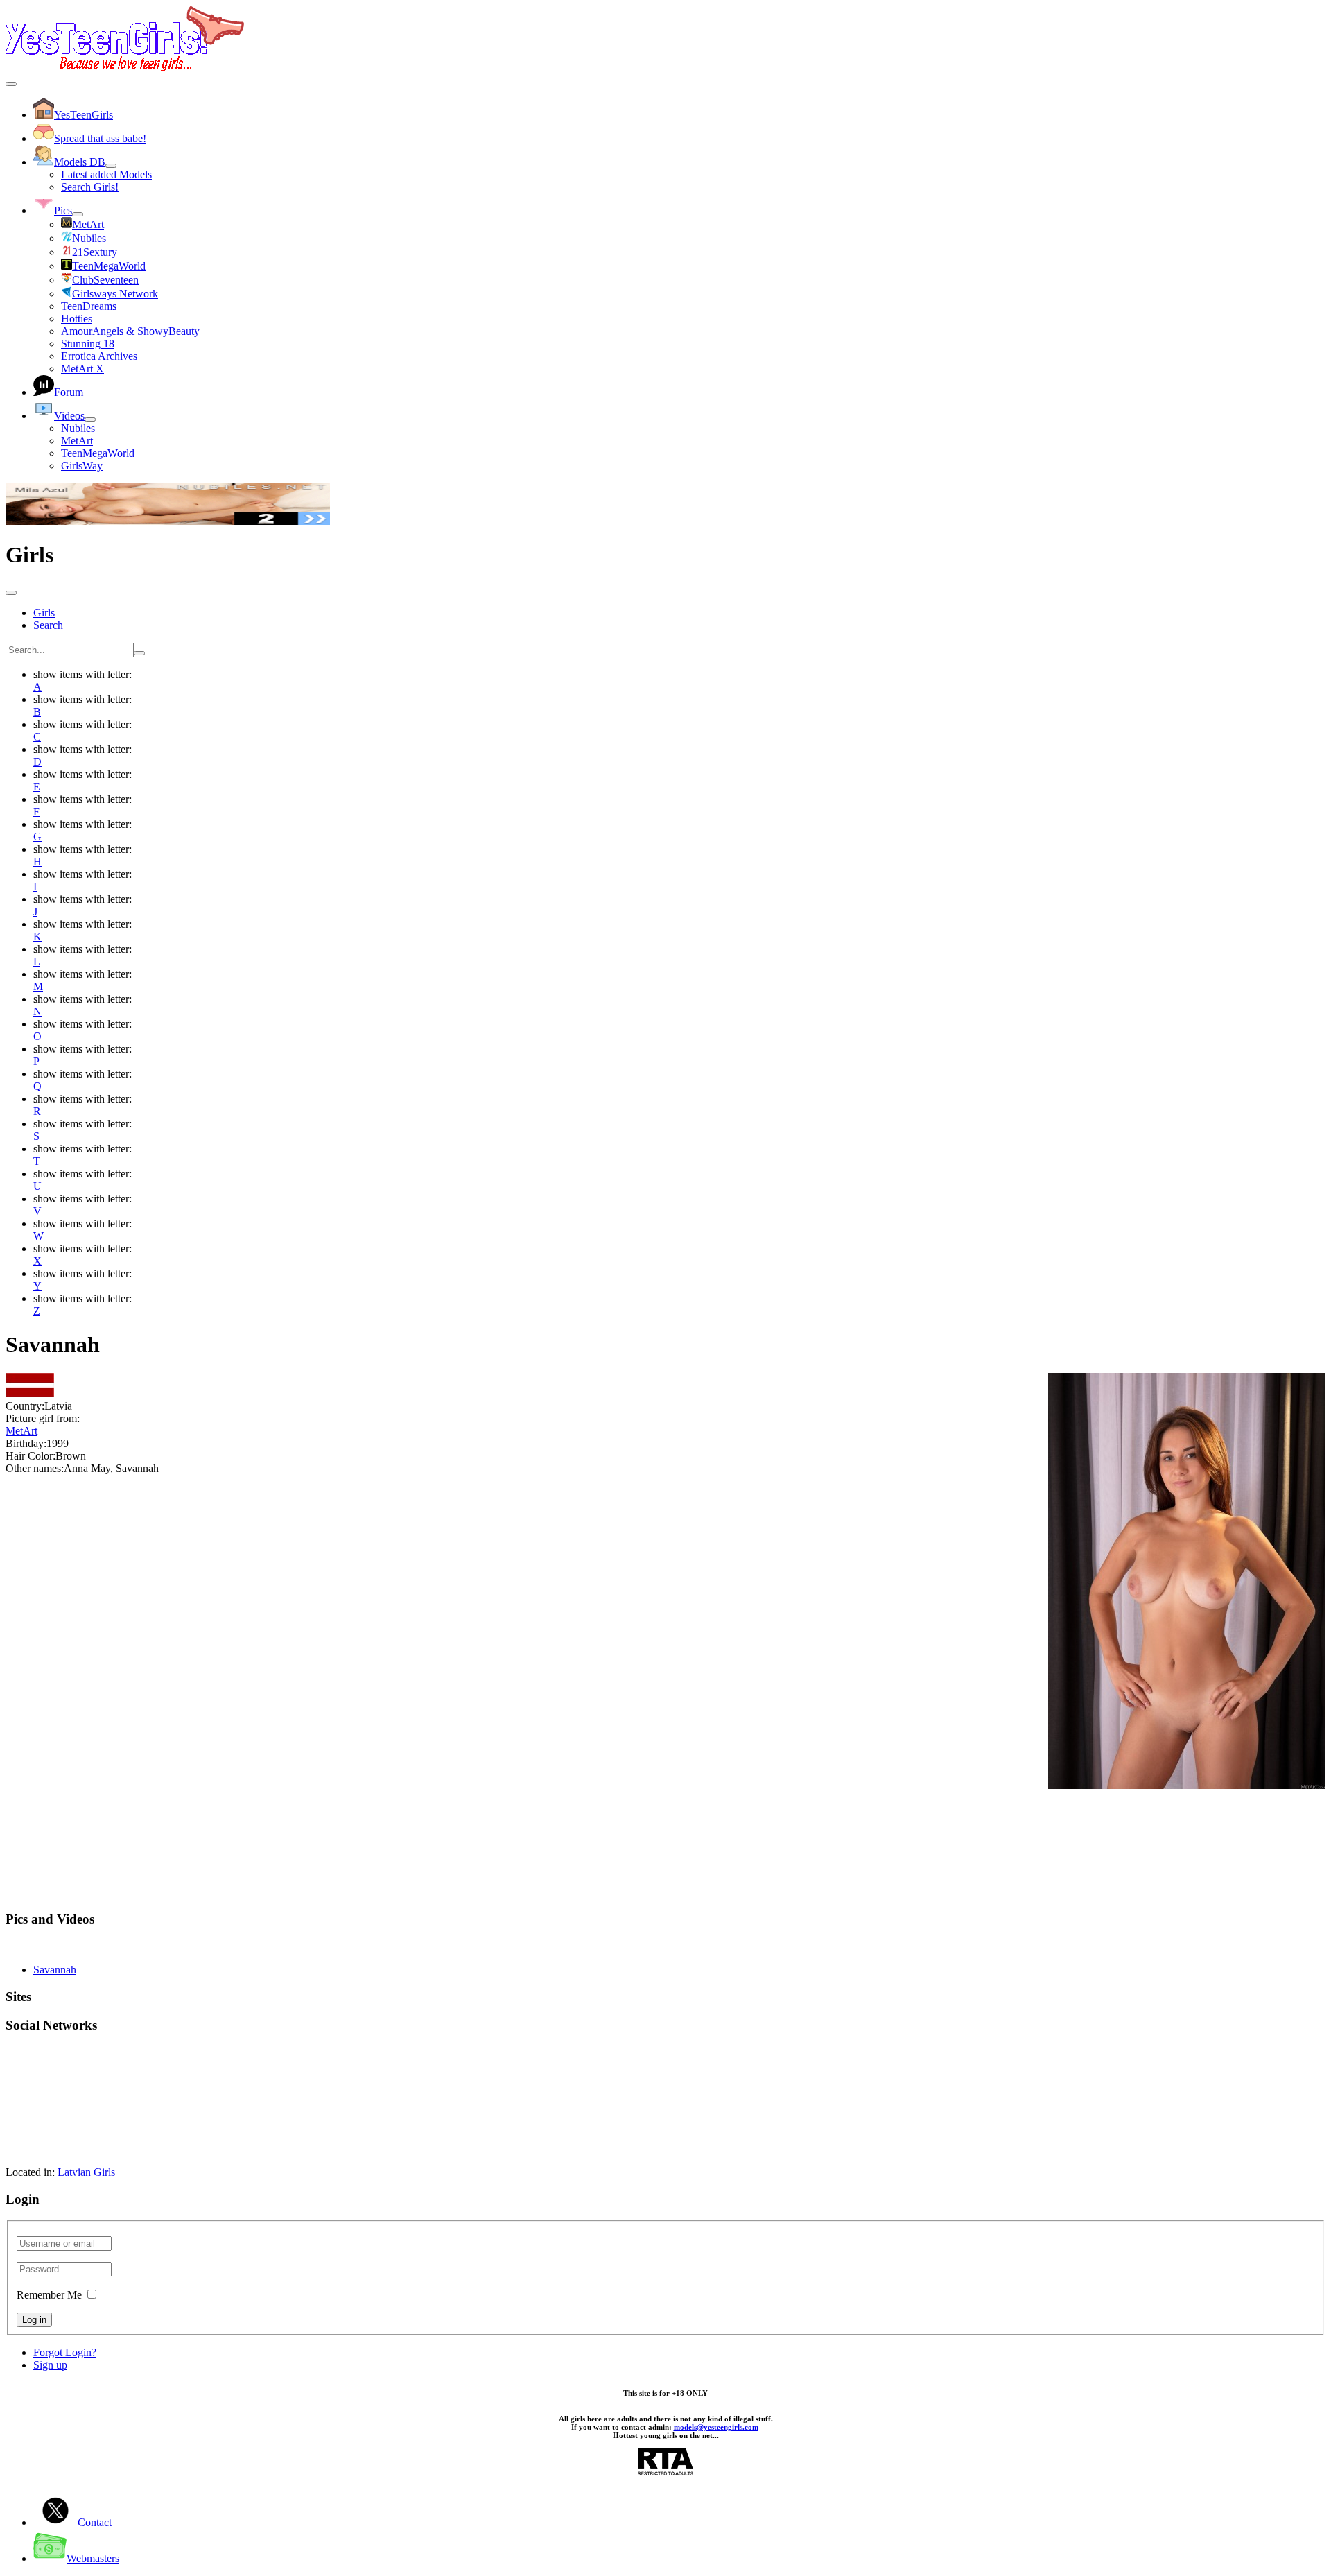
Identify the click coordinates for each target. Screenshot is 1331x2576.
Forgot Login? (65, 2352)
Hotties (77, 319)
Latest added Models (106, 174)
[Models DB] (111, 166)
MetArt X (82, 369)
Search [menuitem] (48, 625)
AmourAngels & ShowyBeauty (130, 331)
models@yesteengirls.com (716, 2427)
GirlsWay (82, 466)
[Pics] (78, 214)
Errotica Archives (99, 356)
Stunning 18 (88, 344)
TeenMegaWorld (98, 453)
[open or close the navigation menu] (11, 593)
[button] (665, 1919)
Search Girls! (90, 187)
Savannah (55, 1970)
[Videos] (90, 420)
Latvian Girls (86, 2172)
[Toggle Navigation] (11, 84)
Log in (34, 2320)
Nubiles (78, 428)
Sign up (50, 2365)
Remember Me (49, 2295)
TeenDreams (89, 306)
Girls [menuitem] (44, 613)
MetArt (77, 441)
